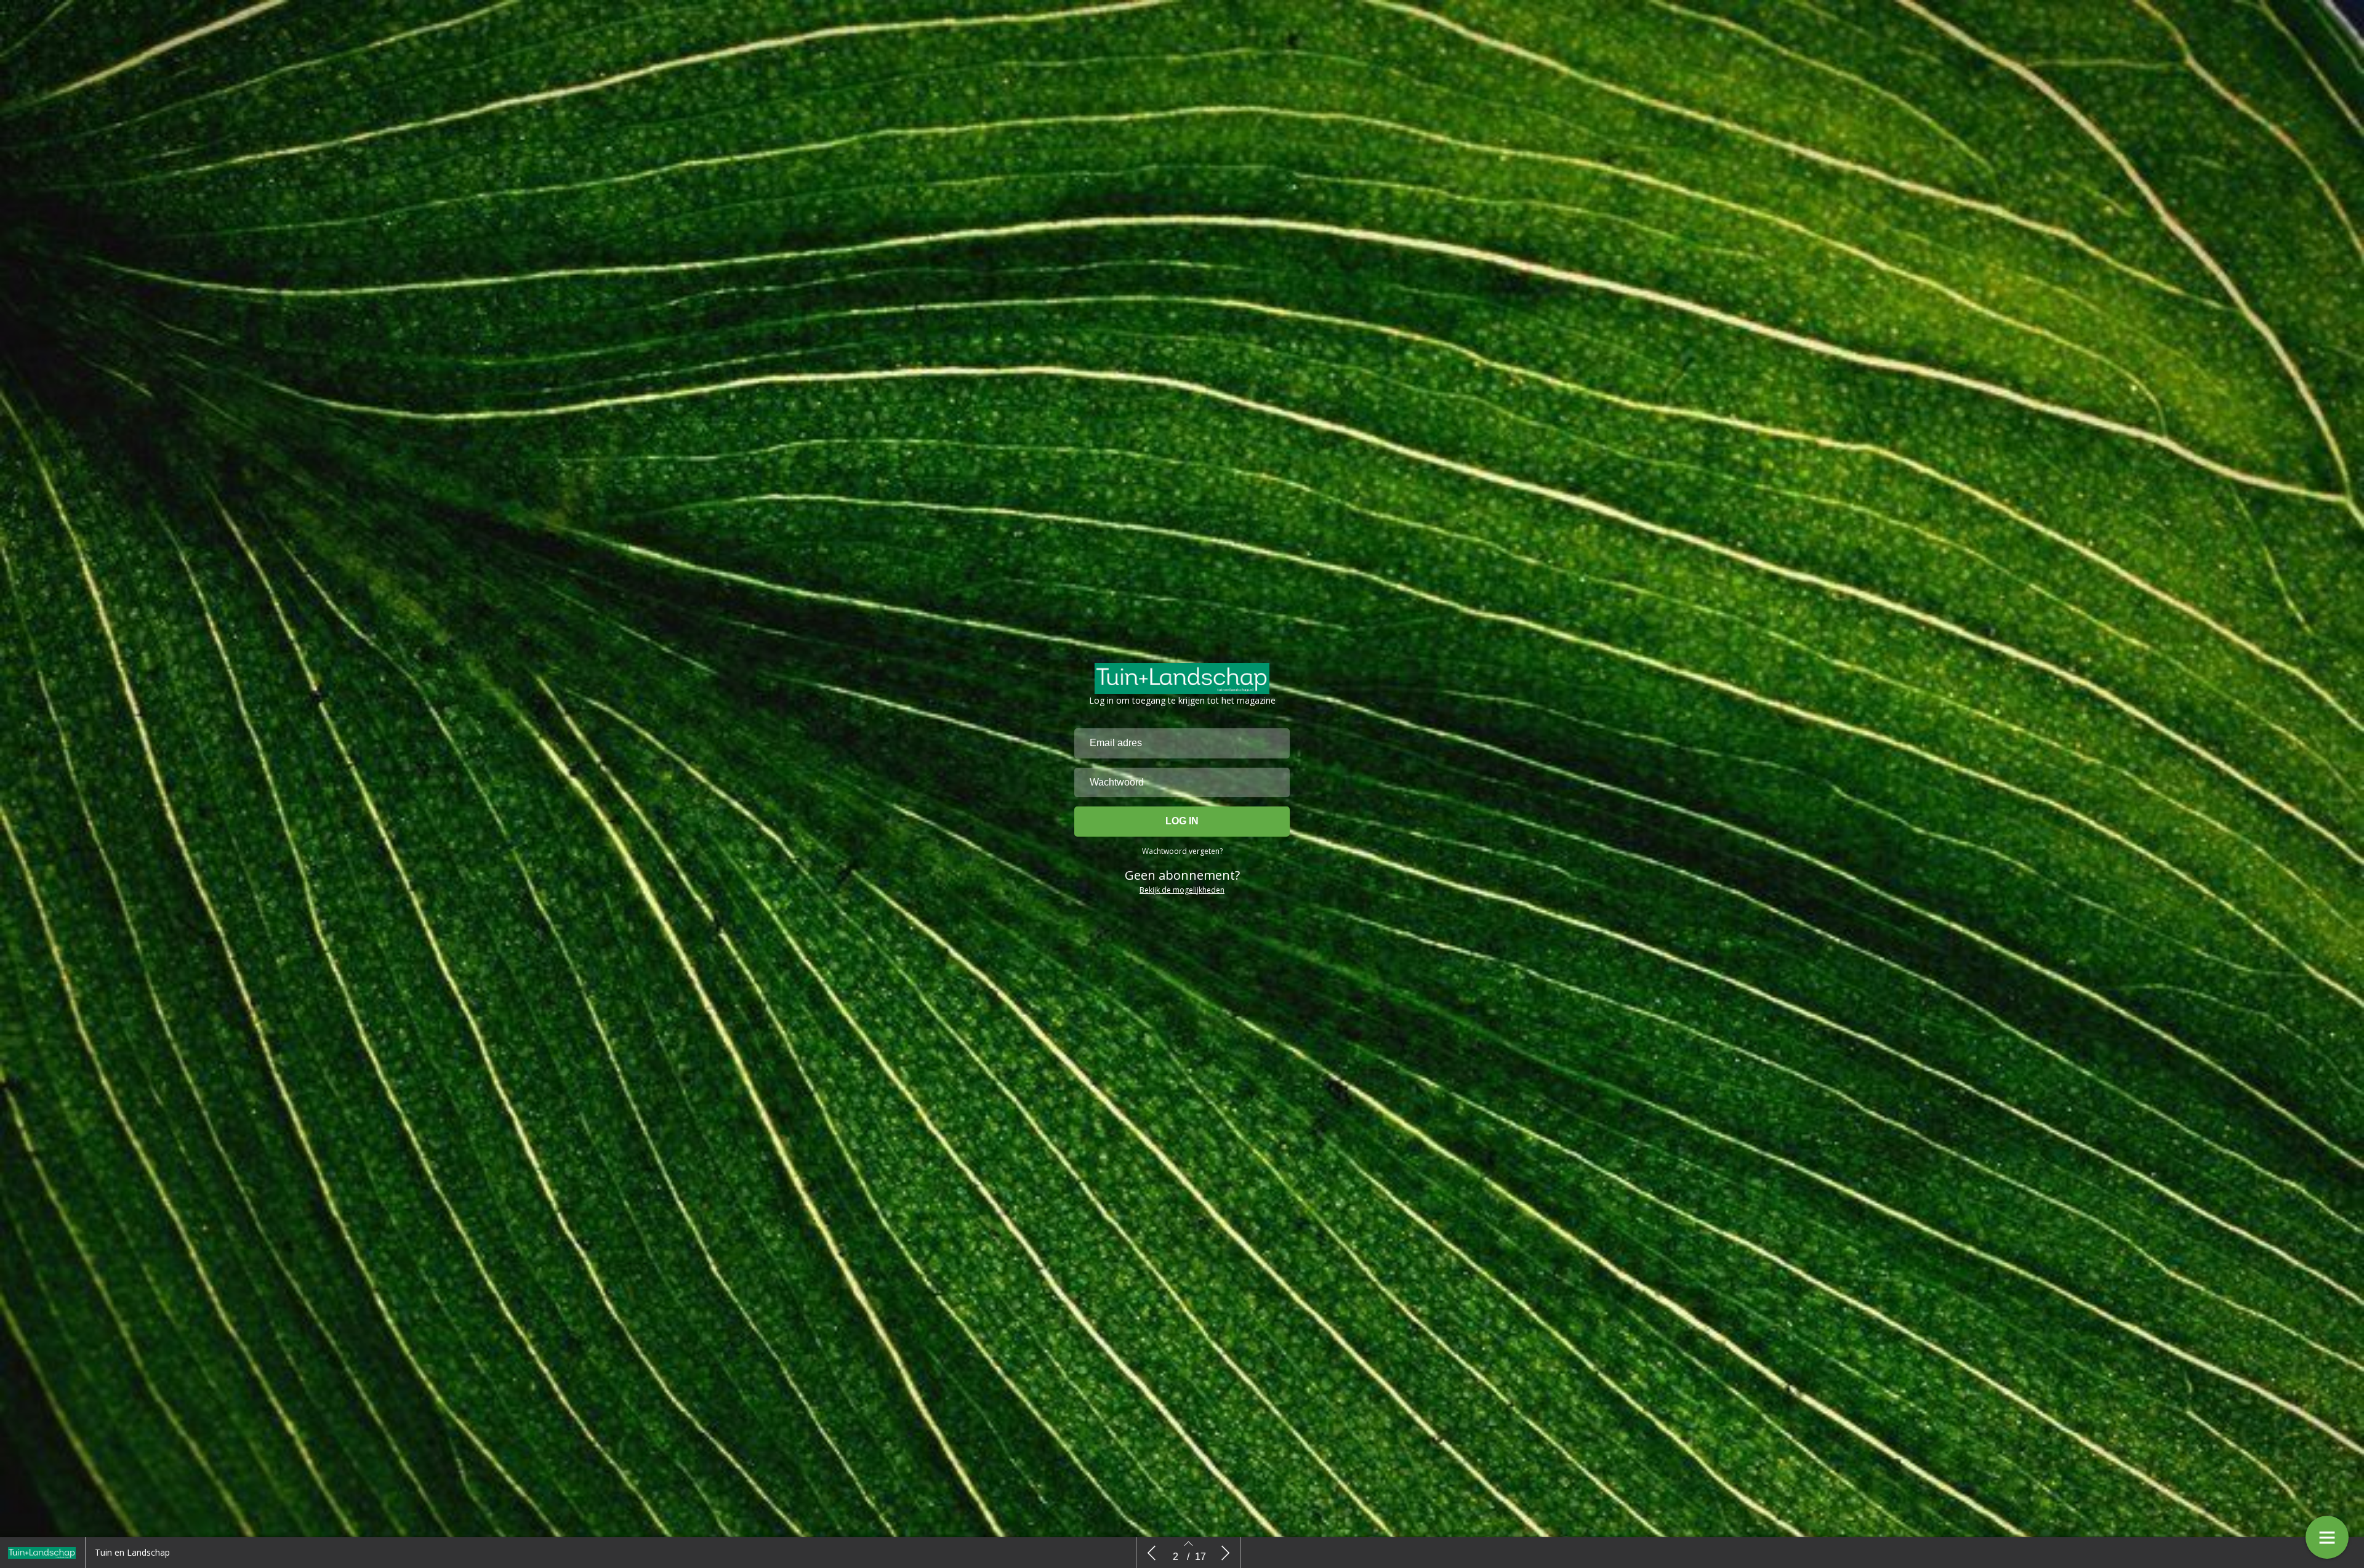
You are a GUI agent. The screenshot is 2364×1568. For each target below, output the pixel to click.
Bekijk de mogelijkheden (1182, 890)
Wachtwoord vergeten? (1182, 851)
